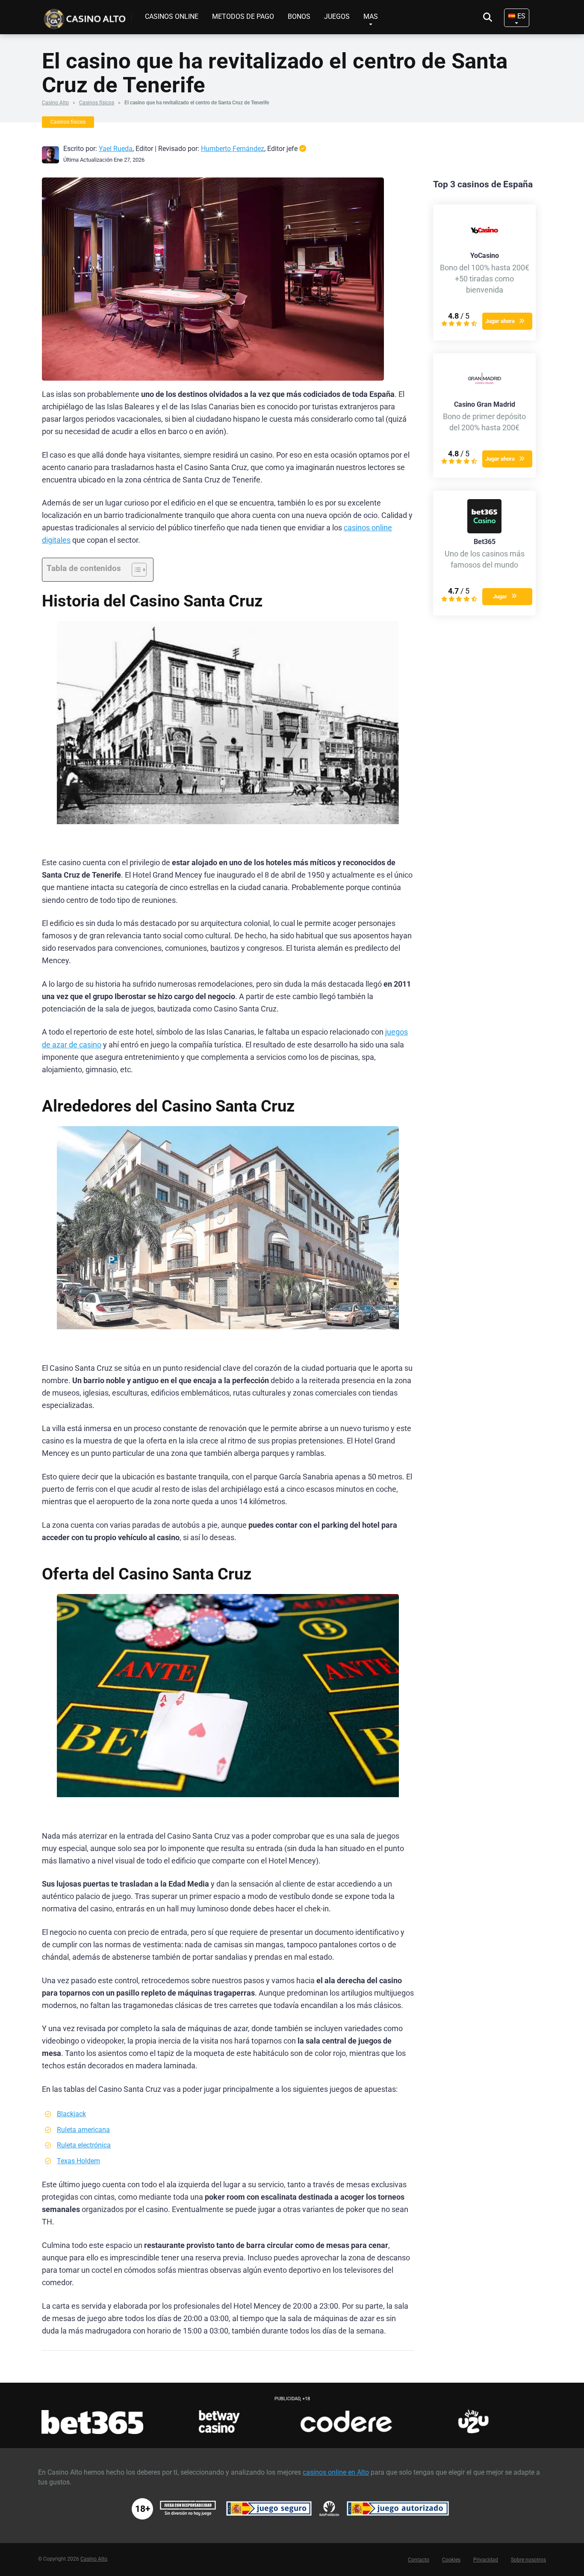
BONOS (299, 16)
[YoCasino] (484, 245)
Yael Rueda (116, 149)
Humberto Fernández (233, 149)
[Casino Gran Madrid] (484, 394)
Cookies (451, 2560)
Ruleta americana (83, 2130)
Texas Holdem (78, 2161)
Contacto (419, 2560)
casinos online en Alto (336, 2472)
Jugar (500, 596)
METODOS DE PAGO (243, 16)
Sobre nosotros (528, 2560)
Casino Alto (55, 103)
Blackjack (71, 2114)
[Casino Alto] (87, 16)
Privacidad (486, 2560)
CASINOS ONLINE (172, 16)
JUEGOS (337, 16)
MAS (371, 16)
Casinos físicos (97, 103)
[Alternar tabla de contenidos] (135, 570)
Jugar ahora (500, 321)
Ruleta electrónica (84, 2145)
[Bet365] (484, 531)
